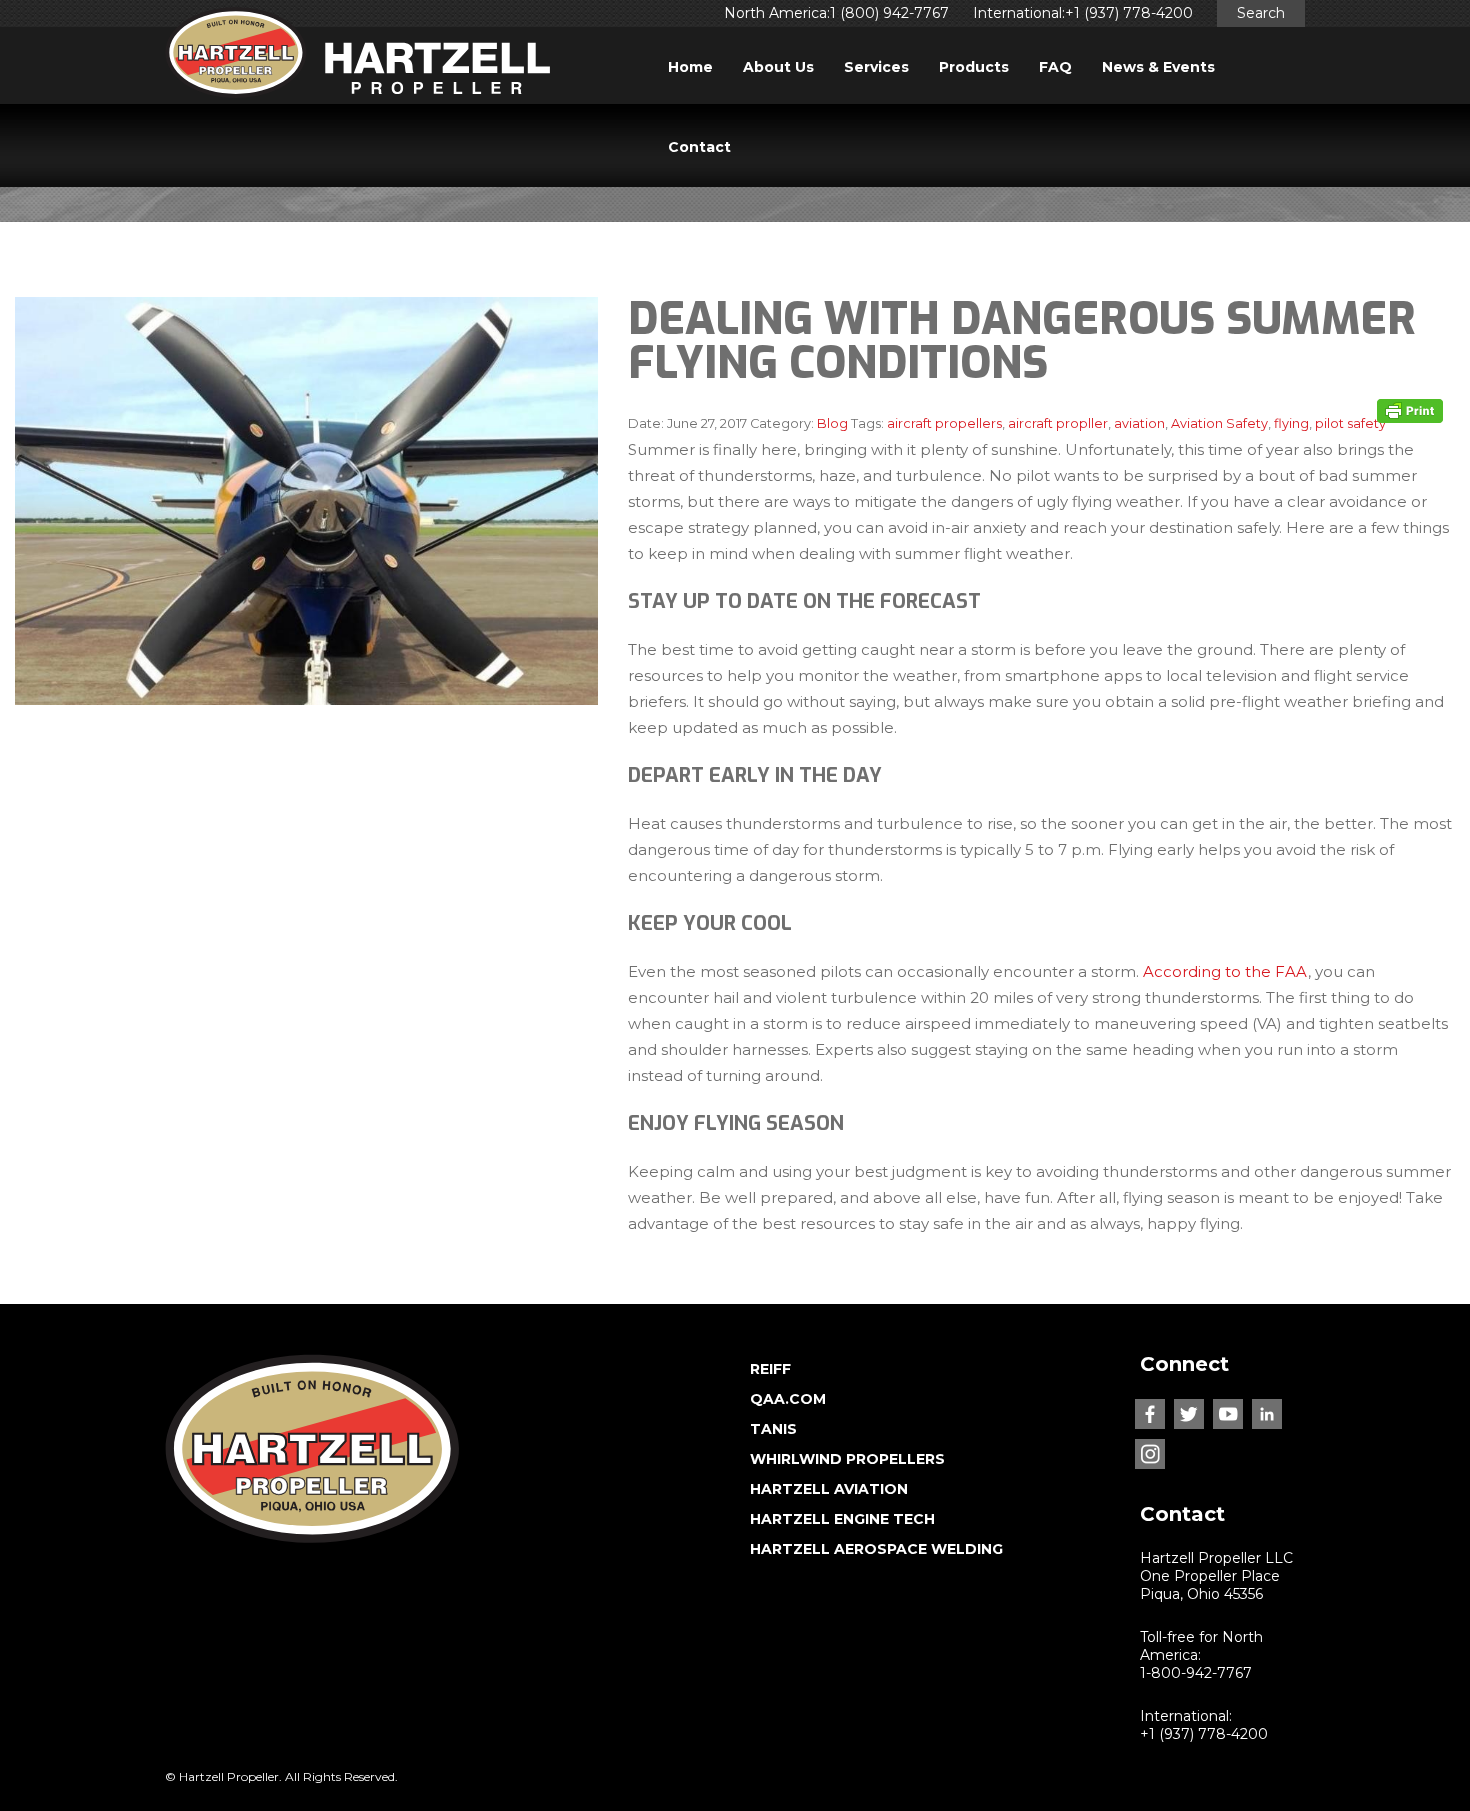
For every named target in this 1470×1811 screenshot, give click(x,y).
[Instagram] (1150, 1454)
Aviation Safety (1219, 423)
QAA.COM (788, 1399)
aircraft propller (1058, 423)
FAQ (1055, 67)
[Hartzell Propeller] (357, 58)
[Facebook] (1150, 1414)
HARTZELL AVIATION (829, 1489)
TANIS (773, 1429)
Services (876, 67)
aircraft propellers (944, 423)
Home (690, 67)
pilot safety (1350, 423)
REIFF (770, 1369)
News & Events (1158, 67)
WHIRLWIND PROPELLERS (847, 1459)
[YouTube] (1228, 1414)
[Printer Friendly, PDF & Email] (1410, 410)
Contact (699, 147)
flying (1291, 423)
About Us (778, 67)
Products (974, 67)
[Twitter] (1189, 1414)
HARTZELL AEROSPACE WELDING (876, 1549)
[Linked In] (1267, 1414)
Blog (832, 423)
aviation (1139, 423)
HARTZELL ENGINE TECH (842, 1519)
